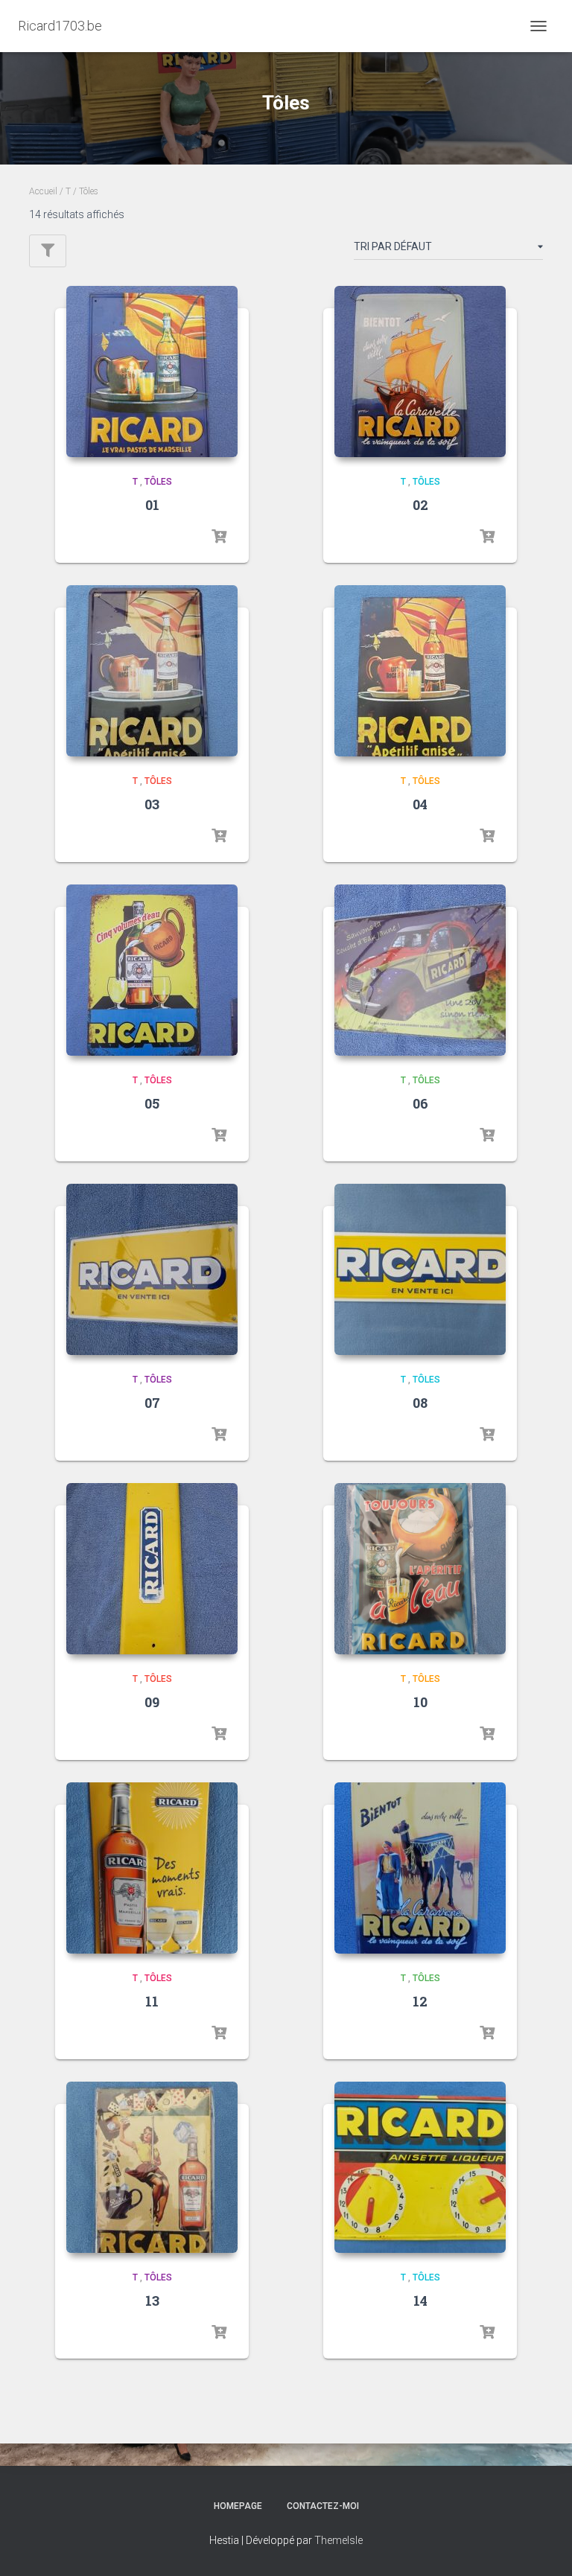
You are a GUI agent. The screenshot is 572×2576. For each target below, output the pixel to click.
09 (152, 1702)
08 (420, 1403)
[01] (152, 372)
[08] (420, 1269)
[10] (420, 1569)
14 (420, 2301)
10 (420, 1702)
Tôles (158, 482)
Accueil (43, 191)
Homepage (238, 2506)
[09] (152, 1569)
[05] (152, 970)
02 (420, 505)
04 (420, 804)
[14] (420, 2167)
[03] (152, 671)
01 (152, 505)
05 (152, 1103)
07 (152, 1403)
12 (420, 2001)
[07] (152, 1269)
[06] (420, 970)
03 (152, 804)
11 (152, 2001)
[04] (420, 671)
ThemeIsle (339, 2540)
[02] (420, 372)
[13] (152, 2167)
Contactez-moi (323, 2506)
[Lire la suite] (219, 537)
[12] (420, 1868)
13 (152, 2301)
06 (420, 1103)
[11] (152, 1868)
